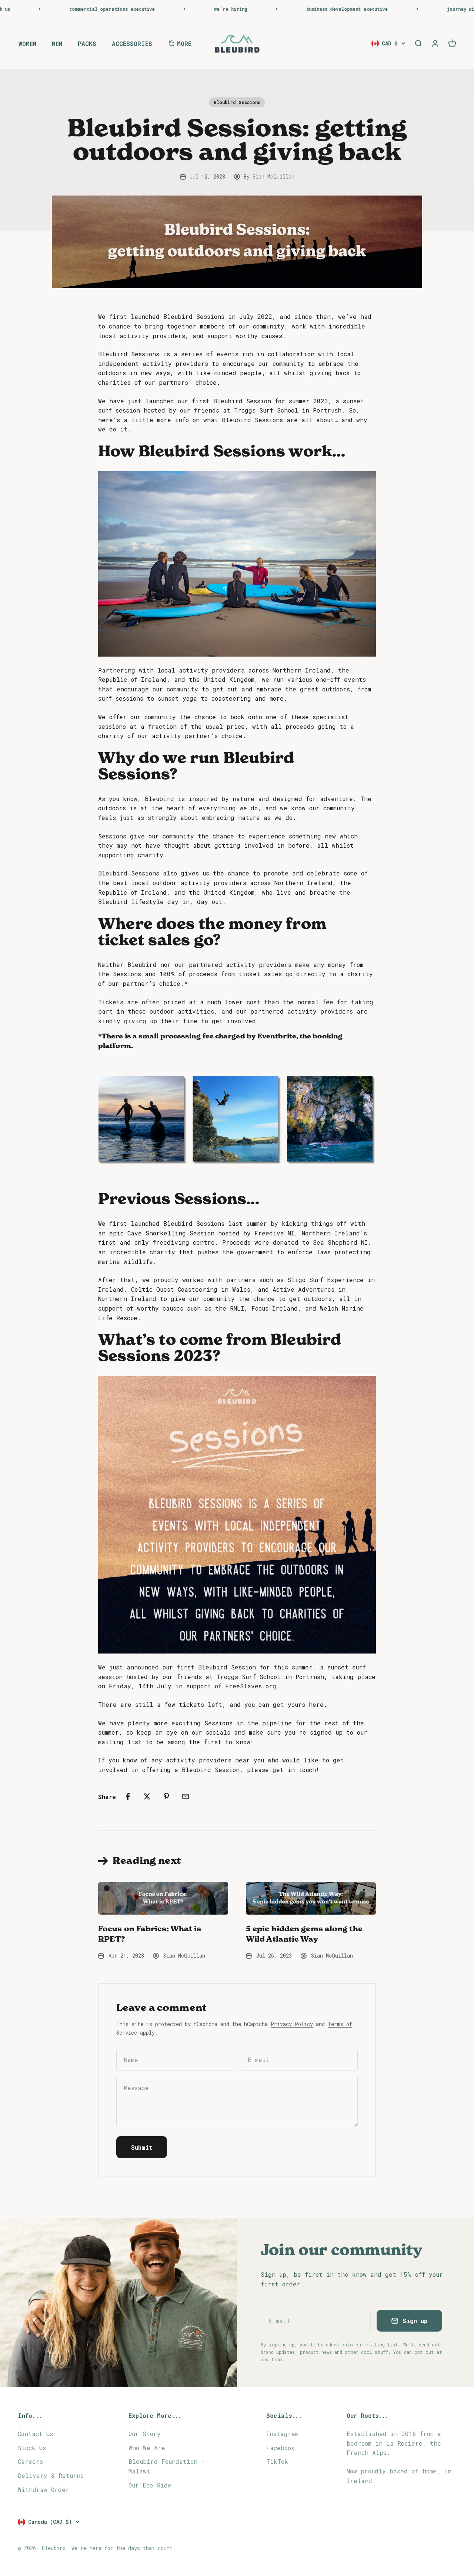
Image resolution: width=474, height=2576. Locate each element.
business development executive (282, 9)
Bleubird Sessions (237, 102)
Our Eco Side (150, 2485)
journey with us (402, 9)
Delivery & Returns (51, 2475)
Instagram (282, 2434)
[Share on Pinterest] (166, 1796)
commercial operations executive (47, 9)
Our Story (145, 2434)
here (316, 1704)
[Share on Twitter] (147, 1796)
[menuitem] (30, 43)
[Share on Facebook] (128, 1796)
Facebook (281, 2448)
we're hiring (166, 9)
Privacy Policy (292, 2024)
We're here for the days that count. (123, 2548)
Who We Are (147, 2448)
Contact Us (35, 2434)
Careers (30, 2461)
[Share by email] (186, 1796)
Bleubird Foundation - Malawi (167, 2466)
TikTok (277, 2461)
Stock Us (32, 2448)
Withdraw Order (44, 2490)
